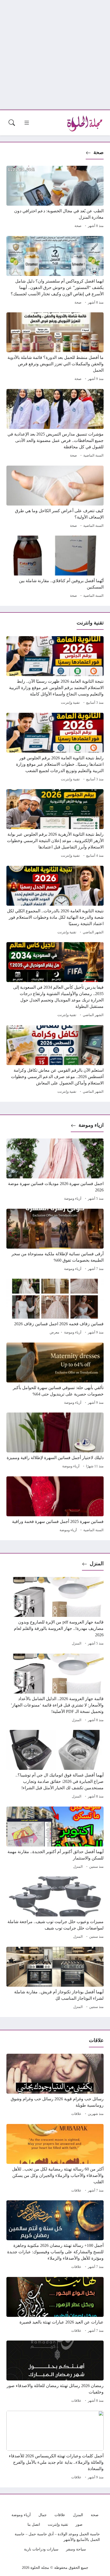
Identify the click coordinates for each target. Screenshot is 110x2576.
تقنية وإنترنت (70, 703)
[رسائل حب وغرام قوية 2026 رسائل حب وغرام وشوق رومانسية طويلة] (55, 2086)
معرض (54, 1332)
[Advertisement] (55, 55)
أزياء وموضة (73, 1199)
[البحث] (12, 123)
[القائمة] (27, 123)
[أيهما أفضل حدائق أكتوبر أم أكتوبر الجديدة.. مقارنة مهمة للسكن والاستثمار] (55, 1838)
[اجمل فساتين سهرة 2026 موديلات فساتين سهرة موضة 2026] (55, 1170)
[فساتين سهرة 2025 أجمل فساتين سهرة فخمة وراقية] (55, 1505)
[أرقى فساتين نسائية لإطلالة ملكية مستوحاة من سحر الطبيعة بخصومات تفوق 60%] (55, 1241)
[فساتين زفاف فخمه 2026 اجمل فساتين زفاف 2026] (55, 1307)
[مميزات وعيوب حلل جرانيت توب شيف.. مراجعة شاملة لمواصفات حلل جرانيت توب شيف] (55, 1908)
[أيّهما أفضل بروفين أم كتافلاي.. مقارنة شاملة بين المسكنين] (55, 568)
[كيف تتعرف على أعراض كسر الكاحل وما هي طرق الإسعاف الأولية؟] (55, 498)
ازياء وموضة (91, 1125)
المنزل (97, 1564)
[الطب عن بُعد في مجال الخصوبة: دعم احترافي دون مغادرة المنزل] (55, 198)
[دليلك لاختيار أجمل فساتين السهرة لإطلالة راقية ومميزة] (55, 1441)
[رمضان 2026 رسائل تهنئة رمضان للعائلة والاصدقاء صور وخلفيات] (55, 2372)
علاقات (76, 2114)
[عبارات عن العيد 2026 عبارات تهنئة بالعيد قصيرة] (55, 2306)
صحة (99, 152)
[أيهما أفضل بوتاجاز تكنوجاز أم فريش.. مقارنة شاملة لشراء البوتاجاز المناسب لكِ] (55, 1979)
